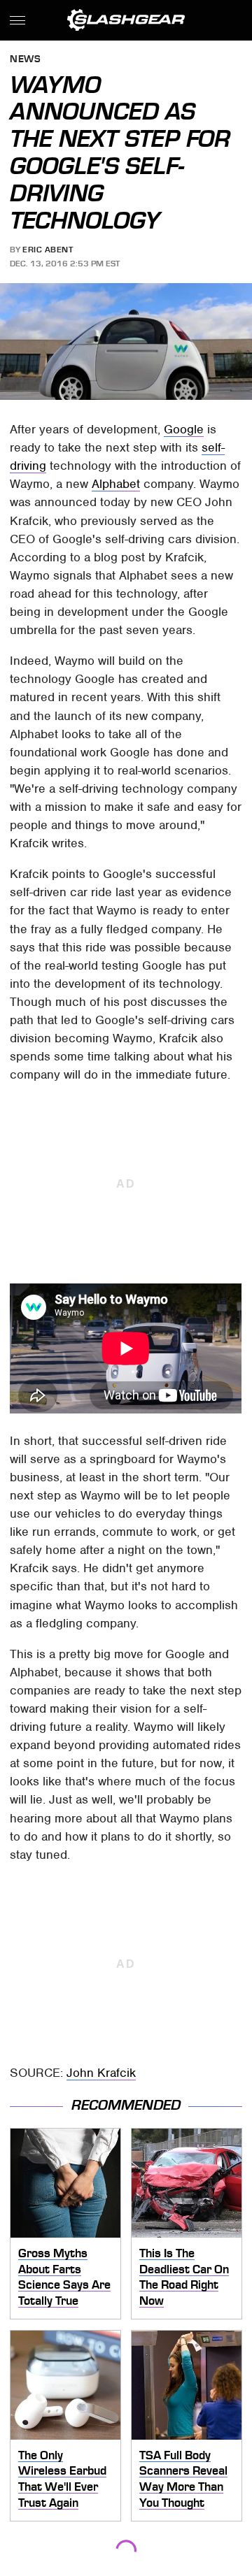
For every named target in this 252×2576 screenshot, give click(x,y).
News (25, 60)
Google (184, 429)
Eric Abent (48, 250)
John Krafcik (101, 2073)
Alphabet (116, 484)
